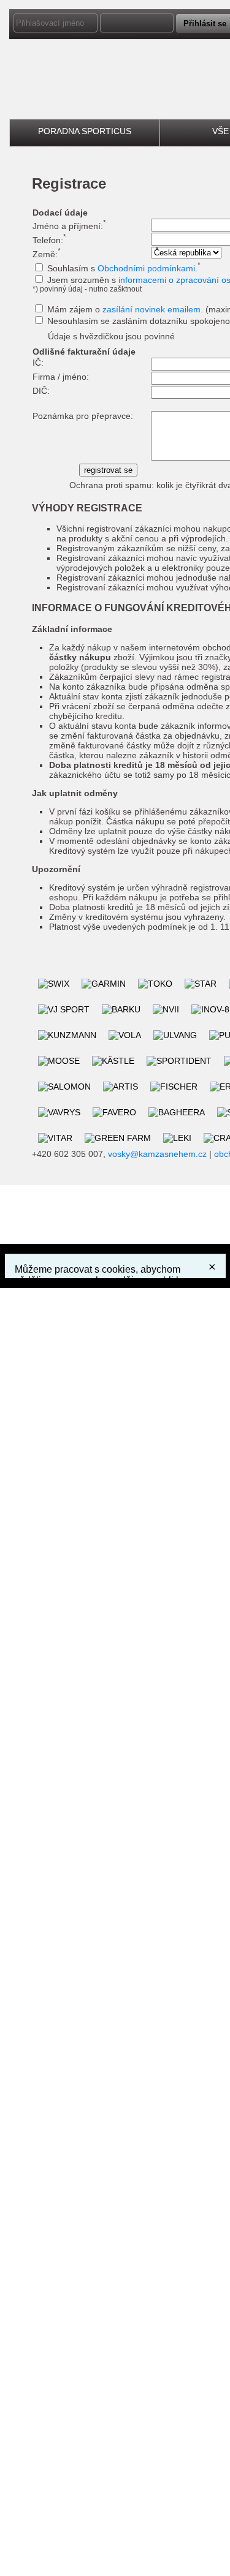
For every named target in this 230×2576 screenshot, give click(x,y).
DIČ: (41, 391)
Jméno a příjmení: (69, 226)
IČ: (38, 363)
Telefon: (49, 240)
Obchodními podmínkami (146, 268)
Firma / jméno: (61, 377)
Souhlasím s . (124, 268)
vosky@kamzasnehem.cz (157, 1154)
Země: (47, 254)
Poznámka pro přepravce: (83, 416)
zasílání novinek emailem (151, 309)
